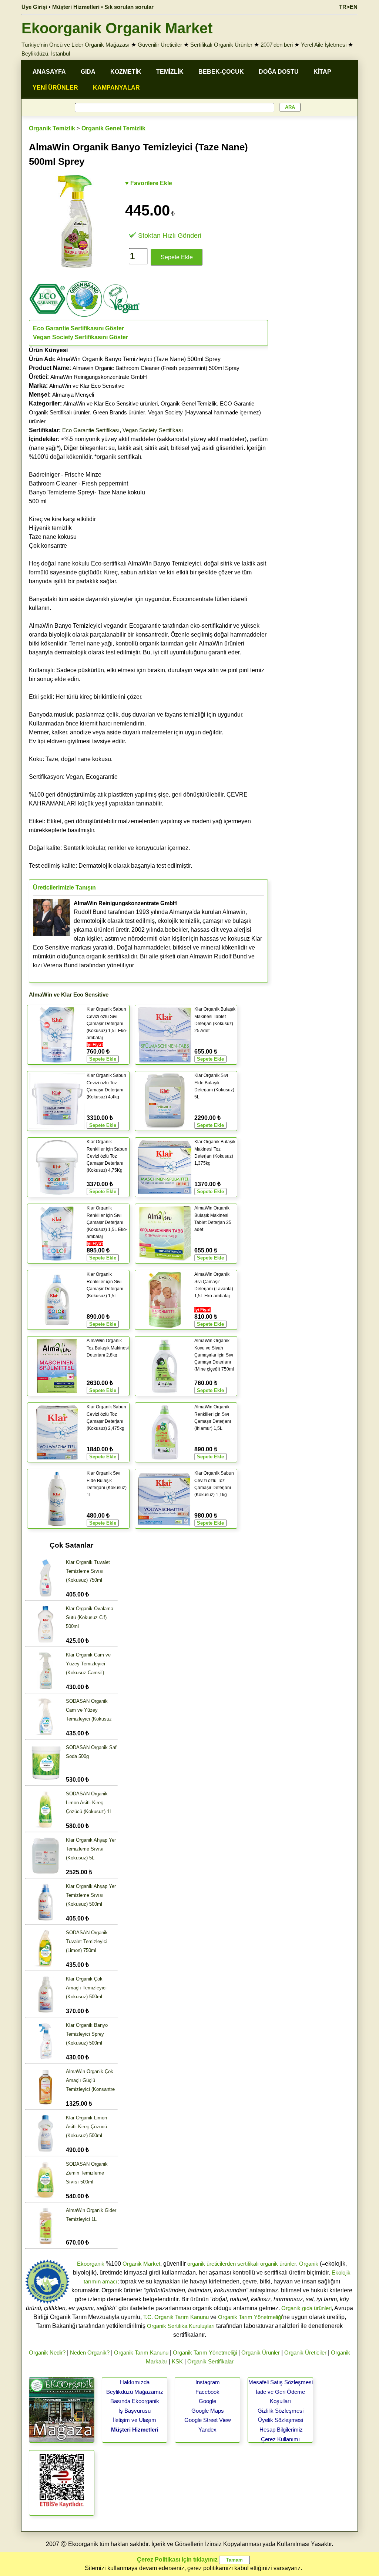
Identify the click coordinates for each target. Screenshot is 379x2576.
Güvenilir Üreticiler (160, 45)
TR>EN (348, 7)
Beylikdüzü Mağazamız (135, 2392)
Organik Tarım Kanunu (141, 2353)
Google (207, 2401)
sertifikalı (248, 2264)
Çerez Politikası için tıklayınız (177, 2560)
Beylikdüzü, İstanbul (46, 54)
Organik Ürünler (261, 2353)
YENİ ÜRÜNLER (55, 88)
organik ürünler (278, 2264)
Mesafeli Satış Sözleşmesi (281, 2382)
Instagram (208, 2382)
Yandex (207, 2430)
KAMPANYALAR (116, 88)
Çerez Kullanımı (280, 2439)
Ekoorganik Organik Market (117, 28)
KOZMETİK (126, 72)
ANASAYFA (49, 72)
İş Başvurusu (135, 2411)
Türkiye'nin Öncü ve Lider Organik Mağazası (76, 45)
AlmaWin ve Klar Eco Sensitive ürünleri (110, 403)
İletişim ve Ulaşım (135, 2420)
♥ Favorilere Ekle (149, 183)
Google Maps (208, 2411)
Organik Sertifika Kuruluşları (181, 2326)
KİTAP (322, 72)
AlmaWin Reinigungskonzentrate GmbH (99, 377)
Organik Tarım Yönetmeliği (250, 2317)
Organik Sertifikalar (210, 2361)
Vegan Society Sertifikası (153, 430)
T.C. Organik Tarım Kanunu (176, 2317)
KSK (177, 2361)
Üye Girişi (34, 7)
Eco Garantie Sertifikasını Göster (78, 328)
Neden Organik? (90, 2353)
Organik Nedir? (47, 2353)
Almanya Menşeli (73, 395)
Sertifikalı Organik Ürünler (221, 45)
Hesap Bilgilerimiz (281, 2430)
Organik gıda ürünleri (306, 2308)
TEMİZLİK (170, 72)
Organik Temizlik (52, 128)
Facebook (207, 2392)
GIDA (88, 72)
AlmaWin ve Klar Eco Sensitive (87, 386)
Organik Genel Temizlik (113, 128)
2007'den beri (277, 45)
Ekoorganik (91, 2264)
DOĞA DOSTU (279, 72)
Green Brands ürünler (119, 412)
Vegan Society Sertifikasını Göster (81, 337)
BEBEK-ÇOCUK (221, 72)
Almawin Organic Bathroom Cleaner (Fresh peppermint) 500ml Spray (156, 368)
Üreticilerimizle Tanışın (64, 887)
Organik (309, 2264)
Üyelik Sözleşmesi (281, 2420)
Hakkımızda (135, 2382)
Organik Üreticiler (305, 2353)
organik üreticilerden (212, 2264)
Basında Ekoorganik (135, 2401)
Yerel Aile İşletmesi (324, 45)
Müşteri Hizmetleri (135, 2430)
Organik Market (141, 2264)
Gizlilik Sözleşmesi (281, 2411)
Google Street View (208, 2420)
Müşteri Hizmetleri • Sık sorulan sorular (103, 7)
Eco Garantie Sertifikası (91, 430)
